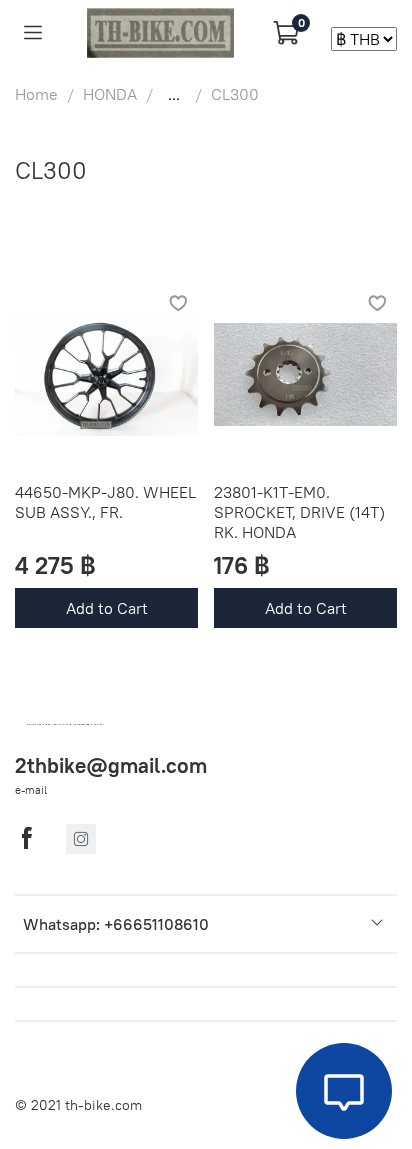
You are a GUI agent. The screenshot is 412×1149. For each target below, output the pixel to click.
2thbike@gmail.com (111, 765)
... (174, 94)
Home (36, 94)
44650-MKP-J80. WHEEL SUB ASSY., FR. (105, 502)
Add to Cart (107, 608)
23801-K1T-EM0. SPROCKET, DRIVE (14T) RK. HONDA (299, 512)
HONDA (110, 94)
